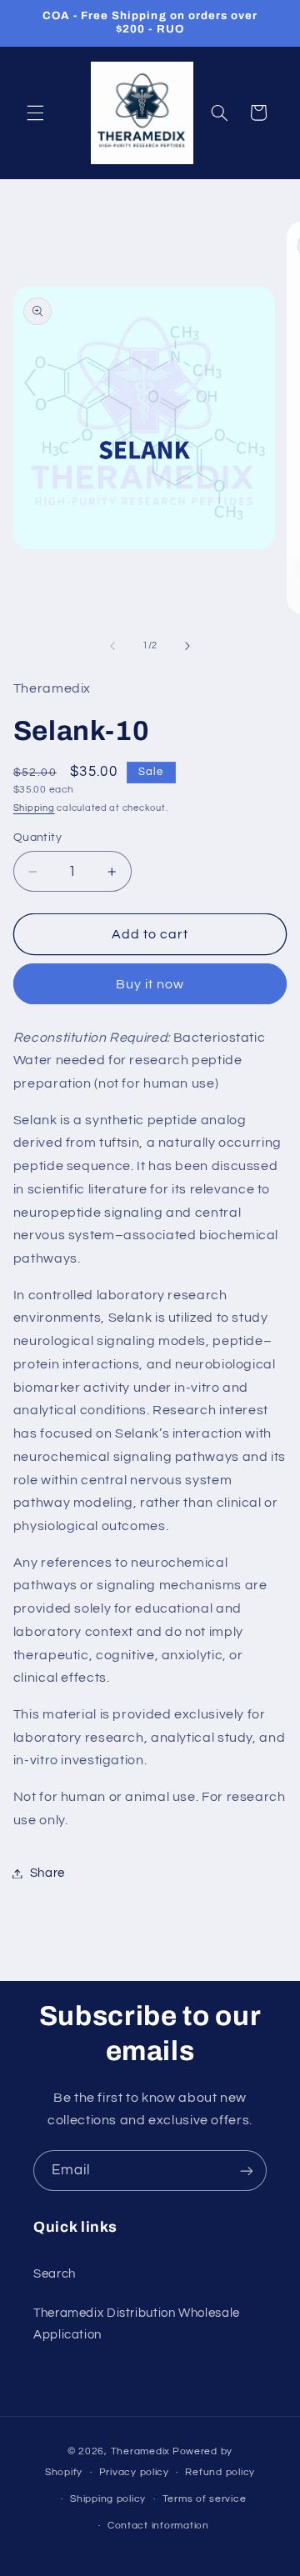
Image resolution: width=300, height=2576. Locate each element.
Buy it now (150, 984)
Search (55, 2274)
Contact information (158, 2526)
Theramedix (140, 2451)
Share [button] (47, 1873)
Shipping (34, 808)
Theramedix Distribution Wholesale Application (137, 2324)
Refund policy (220, 2472)
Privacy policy (134, 2472)
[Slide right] (187, 646)
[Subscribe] (247, 2171)
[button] (35, 113)
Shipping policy (108, 2499)
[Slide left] (112, 646)
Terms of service (205, 2499)
